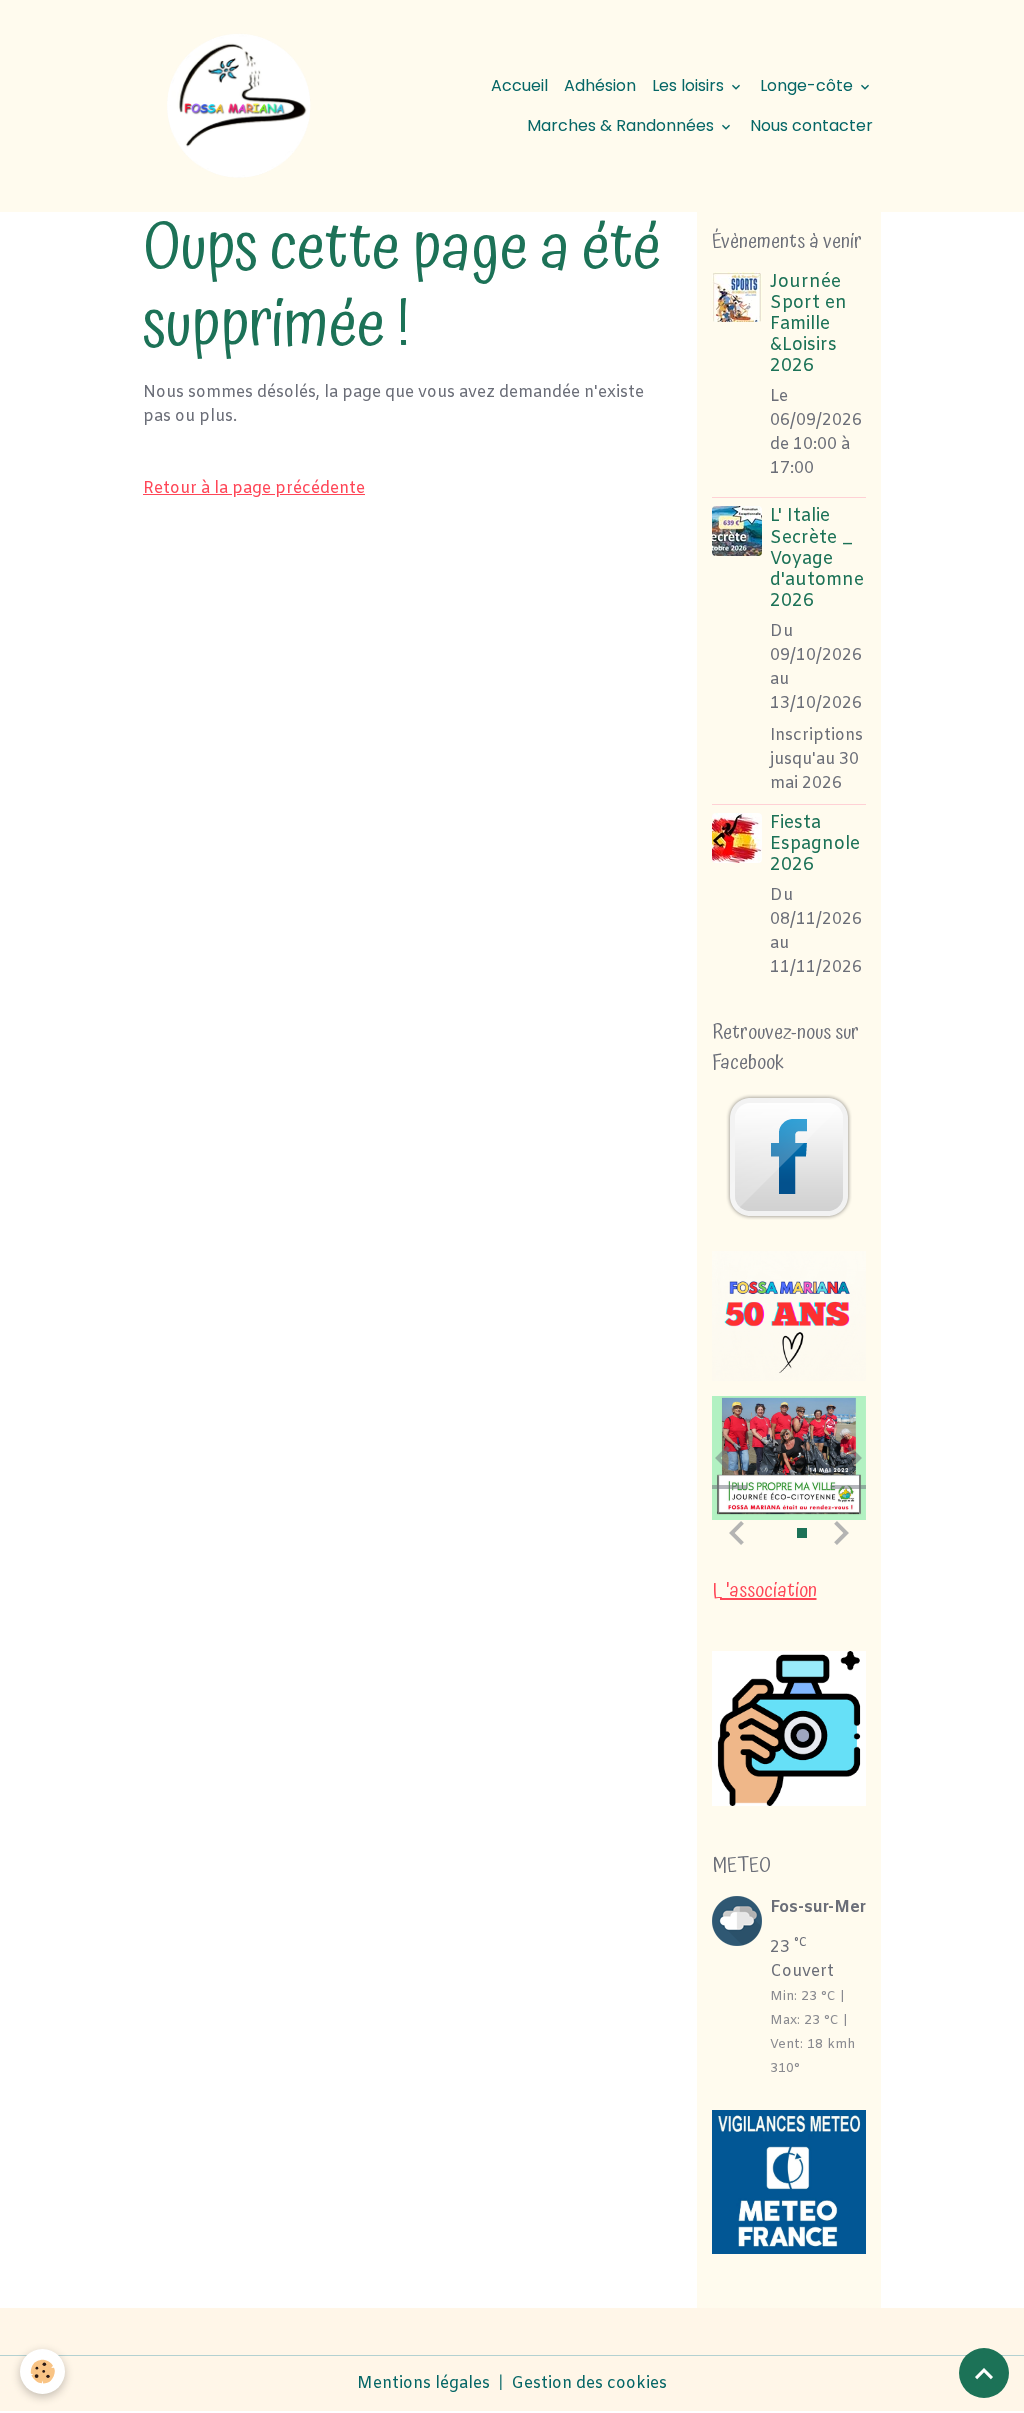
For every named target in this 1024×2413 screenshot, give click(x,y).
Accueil (519, 85)
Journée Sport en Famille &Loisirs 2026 (808, 324)
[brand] (238, 106)
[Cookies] (42, 2371)
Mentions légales (423, 2383)
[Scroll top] (984, 2373)
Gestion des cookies (589, 2383)
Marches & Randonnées (622, 125)
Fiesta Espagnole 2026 (815, 844)
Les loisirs (690, 85)
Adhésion (600, 85)
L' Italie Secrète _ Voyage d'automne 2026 (817, 558)
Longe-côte (808, 85)
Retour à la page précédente (254, 488)
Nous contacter (811, 125)
